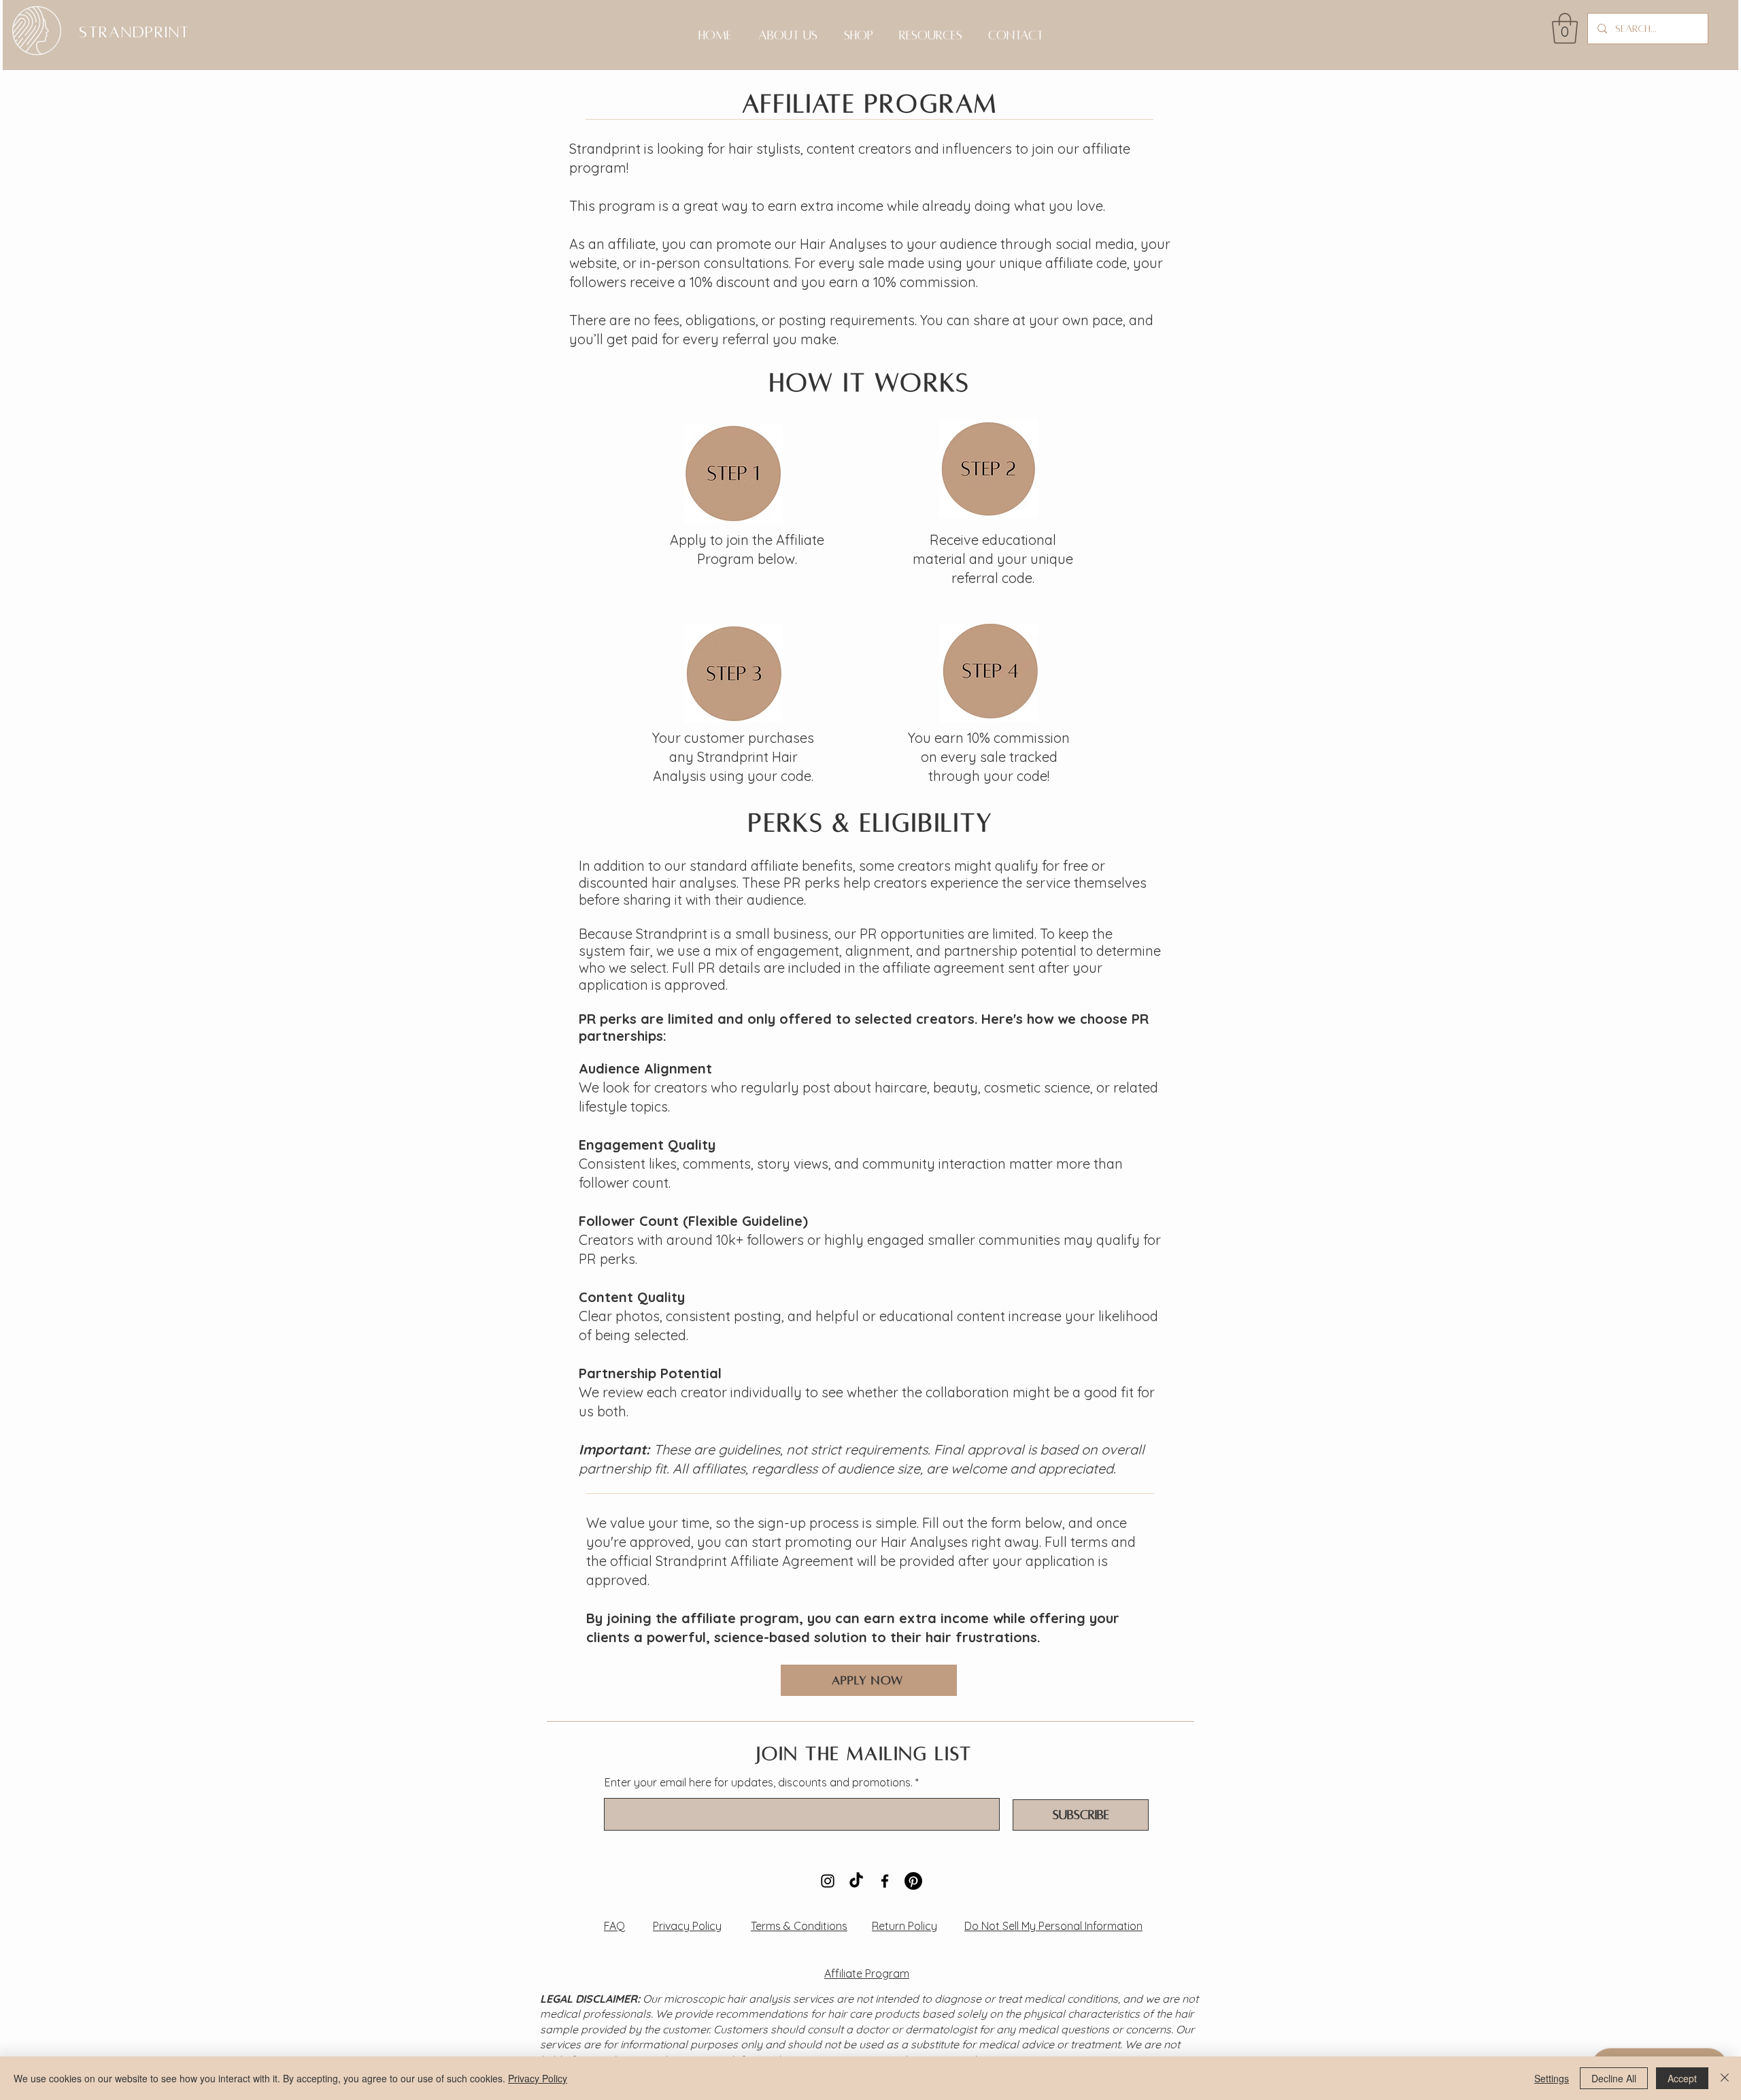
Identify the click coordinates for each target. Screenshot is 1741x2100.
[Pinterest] (913, 1881)
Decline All (1614, 2078)
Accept (1682, 2078)
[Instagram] (828, 1881)
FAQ (614, 1926)
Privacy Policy (687, 1926)
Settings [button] (1552, 2078)
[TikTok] (856, 1881)
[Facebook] (885, 1881)
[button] (1565, 28)
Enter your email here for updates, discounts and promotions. (759, 1782)
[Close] (1725, 2078)
